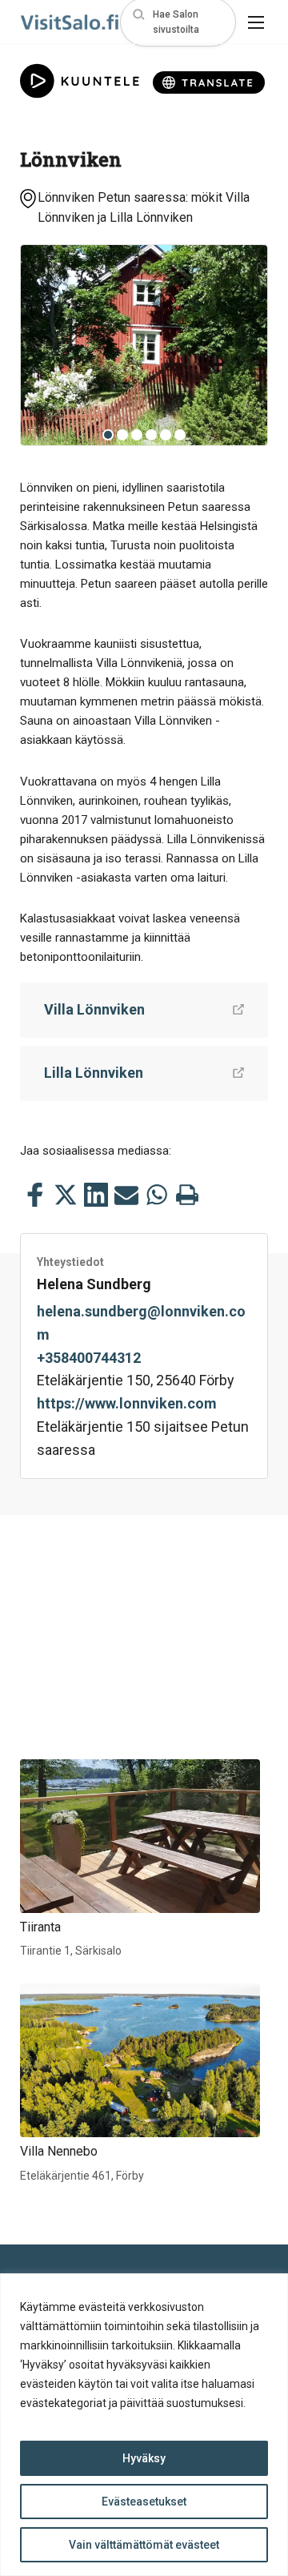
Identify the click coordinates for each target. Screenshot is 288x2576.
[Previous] (45, 345)
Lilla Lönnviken (94, 1073)
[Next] (243, 345)
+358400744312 (89, 1358)
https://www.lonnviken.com (127, 1403)
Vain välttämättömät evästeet (144, 2545)
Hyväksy (144, 2458)
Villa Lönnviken (94, 1009)
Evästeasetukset (144, 2502)
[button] (178, 22)
